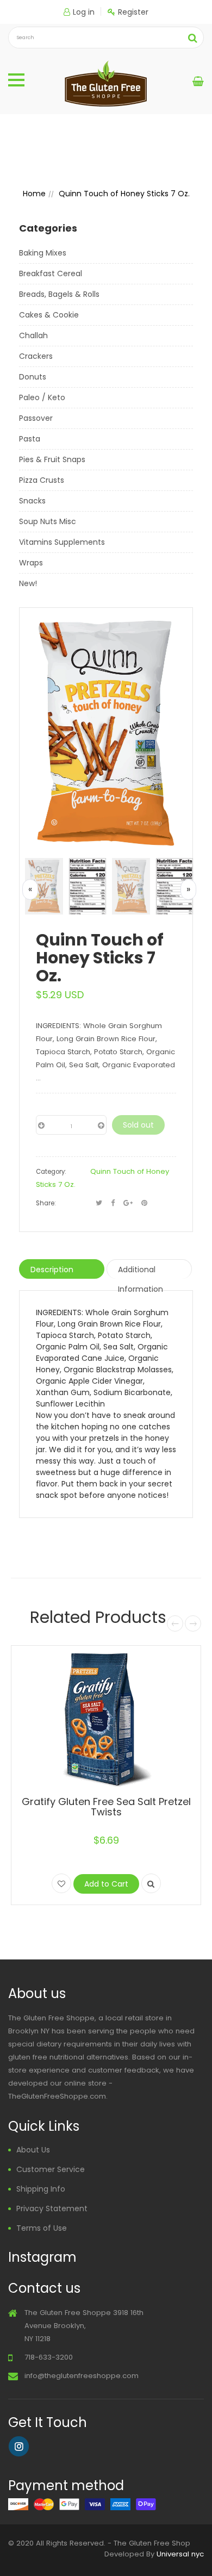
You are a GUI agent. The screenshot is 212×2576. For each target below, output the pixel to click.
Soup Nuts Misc (48, 521)
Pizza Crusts (42, 480)
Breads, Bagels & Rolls (59, 294)
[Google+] (128, 1203)
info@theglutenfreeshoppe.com (82, 2376)
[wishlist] (61, 1883)
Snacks (32, 501)
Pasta (30, 439)
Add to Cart (106, 1884)
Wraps (31, 563)
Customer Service (51, 2169)
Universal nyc (180, 2554)
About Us (33, 2150)
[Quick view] (151, 1883)
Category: (51, 1172)
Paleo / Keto (42, 397)
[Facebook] (113, 1203)
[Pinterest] (144, 1203)
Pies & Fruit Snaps (52, 459)
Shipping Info (41, 2189)
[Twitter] (99, 1203)
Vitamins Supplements (62, 542)
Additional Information (141, 1271)
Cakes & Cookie (49, 315)
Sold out (138, 1125)
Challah (33, 335)
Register (133, 12)
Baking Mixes (43, 253)
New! (28, 583)
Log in (84, 12)
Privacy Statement (52, 2208)
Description (52, 1270)
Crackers (36, 356)
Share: (46, 1203)
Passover (36, 418)
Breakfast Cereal (51, 273)
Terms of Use (42, 2228)
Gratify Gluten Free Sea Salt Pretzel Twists (106, 1807)
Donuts (33, 377)
